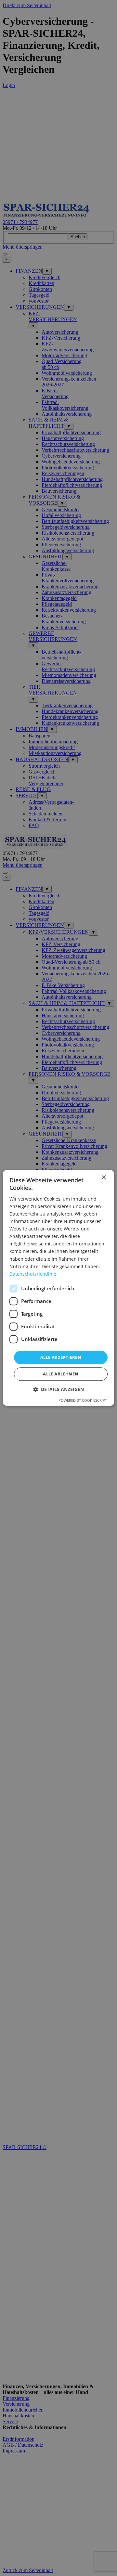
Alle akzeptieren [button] (61, 1357)
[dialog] (58, 1288)
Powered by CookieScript (83, 1401)
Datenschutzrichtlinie (33, 1274)
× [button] (104, 1178)
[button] (58, 1390)
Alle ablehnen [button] (61, 1374)
